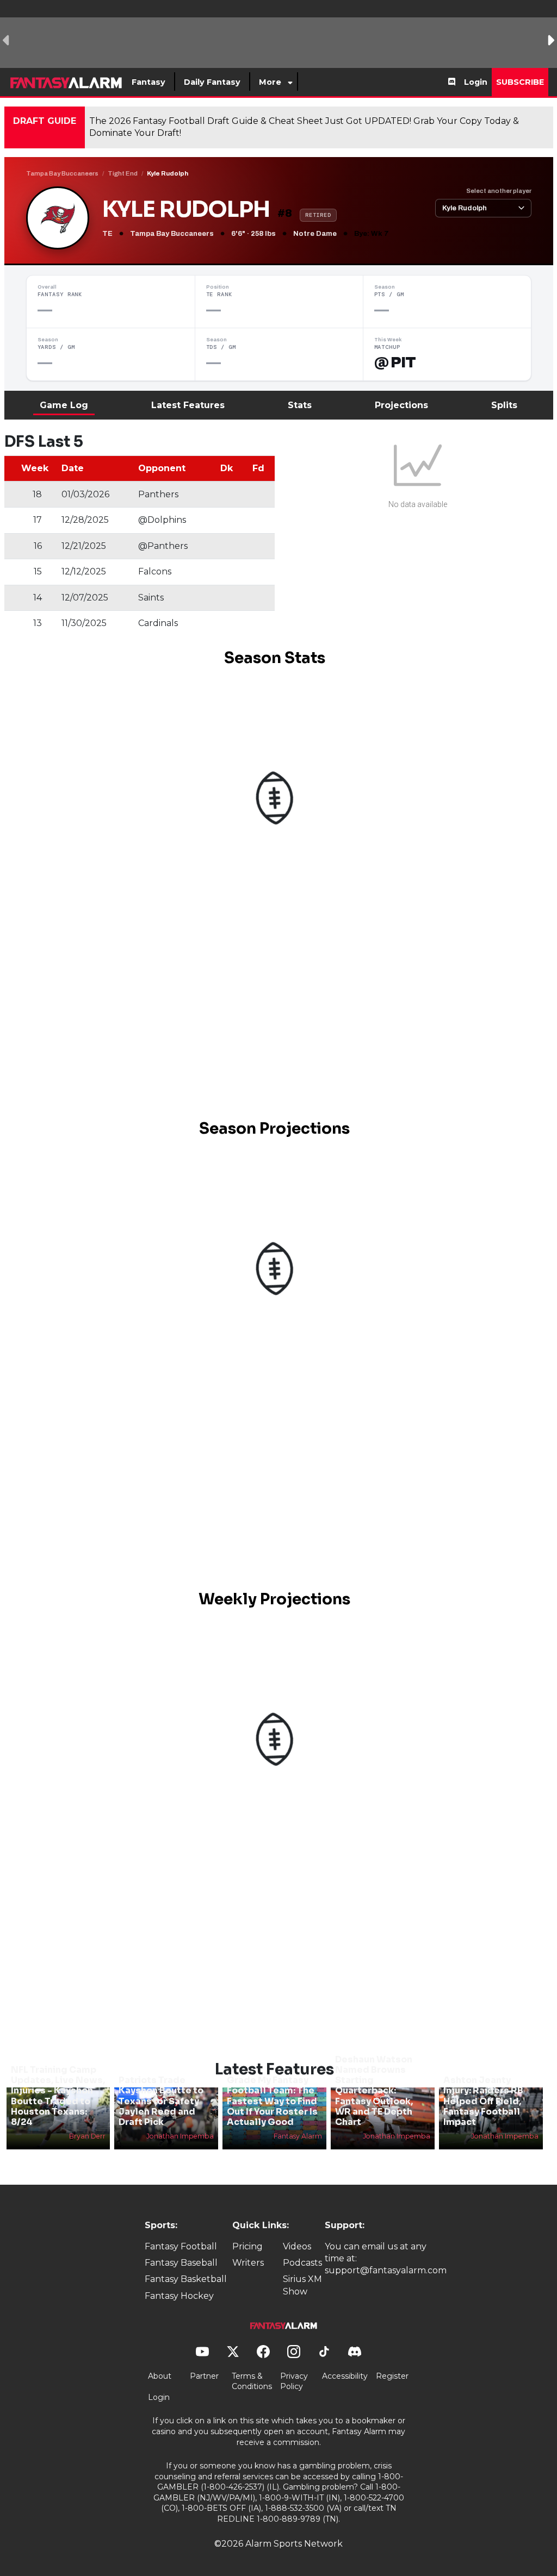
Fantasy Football (181, 2246)
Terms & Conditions (252, 2381)
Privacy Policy (294, 2381)
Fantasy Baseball (181, 2263)
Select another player (499, 191)
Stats (300, 405)
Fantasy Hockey (179, 2296)
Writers (248, 2263)
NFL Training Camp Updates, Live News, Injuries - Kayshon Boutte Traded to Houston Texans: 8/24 (58, 2096)
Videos (297, 2246)
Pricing (247, 2246)
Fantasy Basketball (186, 2279)
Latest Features (188, 405)
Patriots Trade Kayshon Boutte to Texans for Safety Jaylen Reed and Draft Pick (161, 2101)
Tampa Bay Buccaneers (62, 173)
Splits (504, 405)
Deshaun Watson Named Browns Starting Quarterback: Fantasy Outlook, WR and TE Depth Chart (374, 2091)
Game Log (64, 405)
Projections (401, 405)
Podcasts (302, 2263)
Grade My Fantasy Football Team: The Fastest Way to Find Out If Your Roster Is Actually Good (272, 2101)
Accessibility (345, 2376)
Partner (204, 2376)
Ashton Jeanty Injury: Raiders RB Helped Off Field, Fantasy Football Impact (483, 2101)
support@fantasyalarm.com (386, 2270)
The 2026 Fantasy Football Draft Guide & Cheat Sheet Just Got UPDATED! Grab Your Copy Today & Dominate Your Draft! (304, 127)
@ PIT (395, 362)
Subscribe (520, 82)
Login (476, 82)
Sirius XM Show (302, 2285)
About (160, 2376)
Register (392, 2376)
